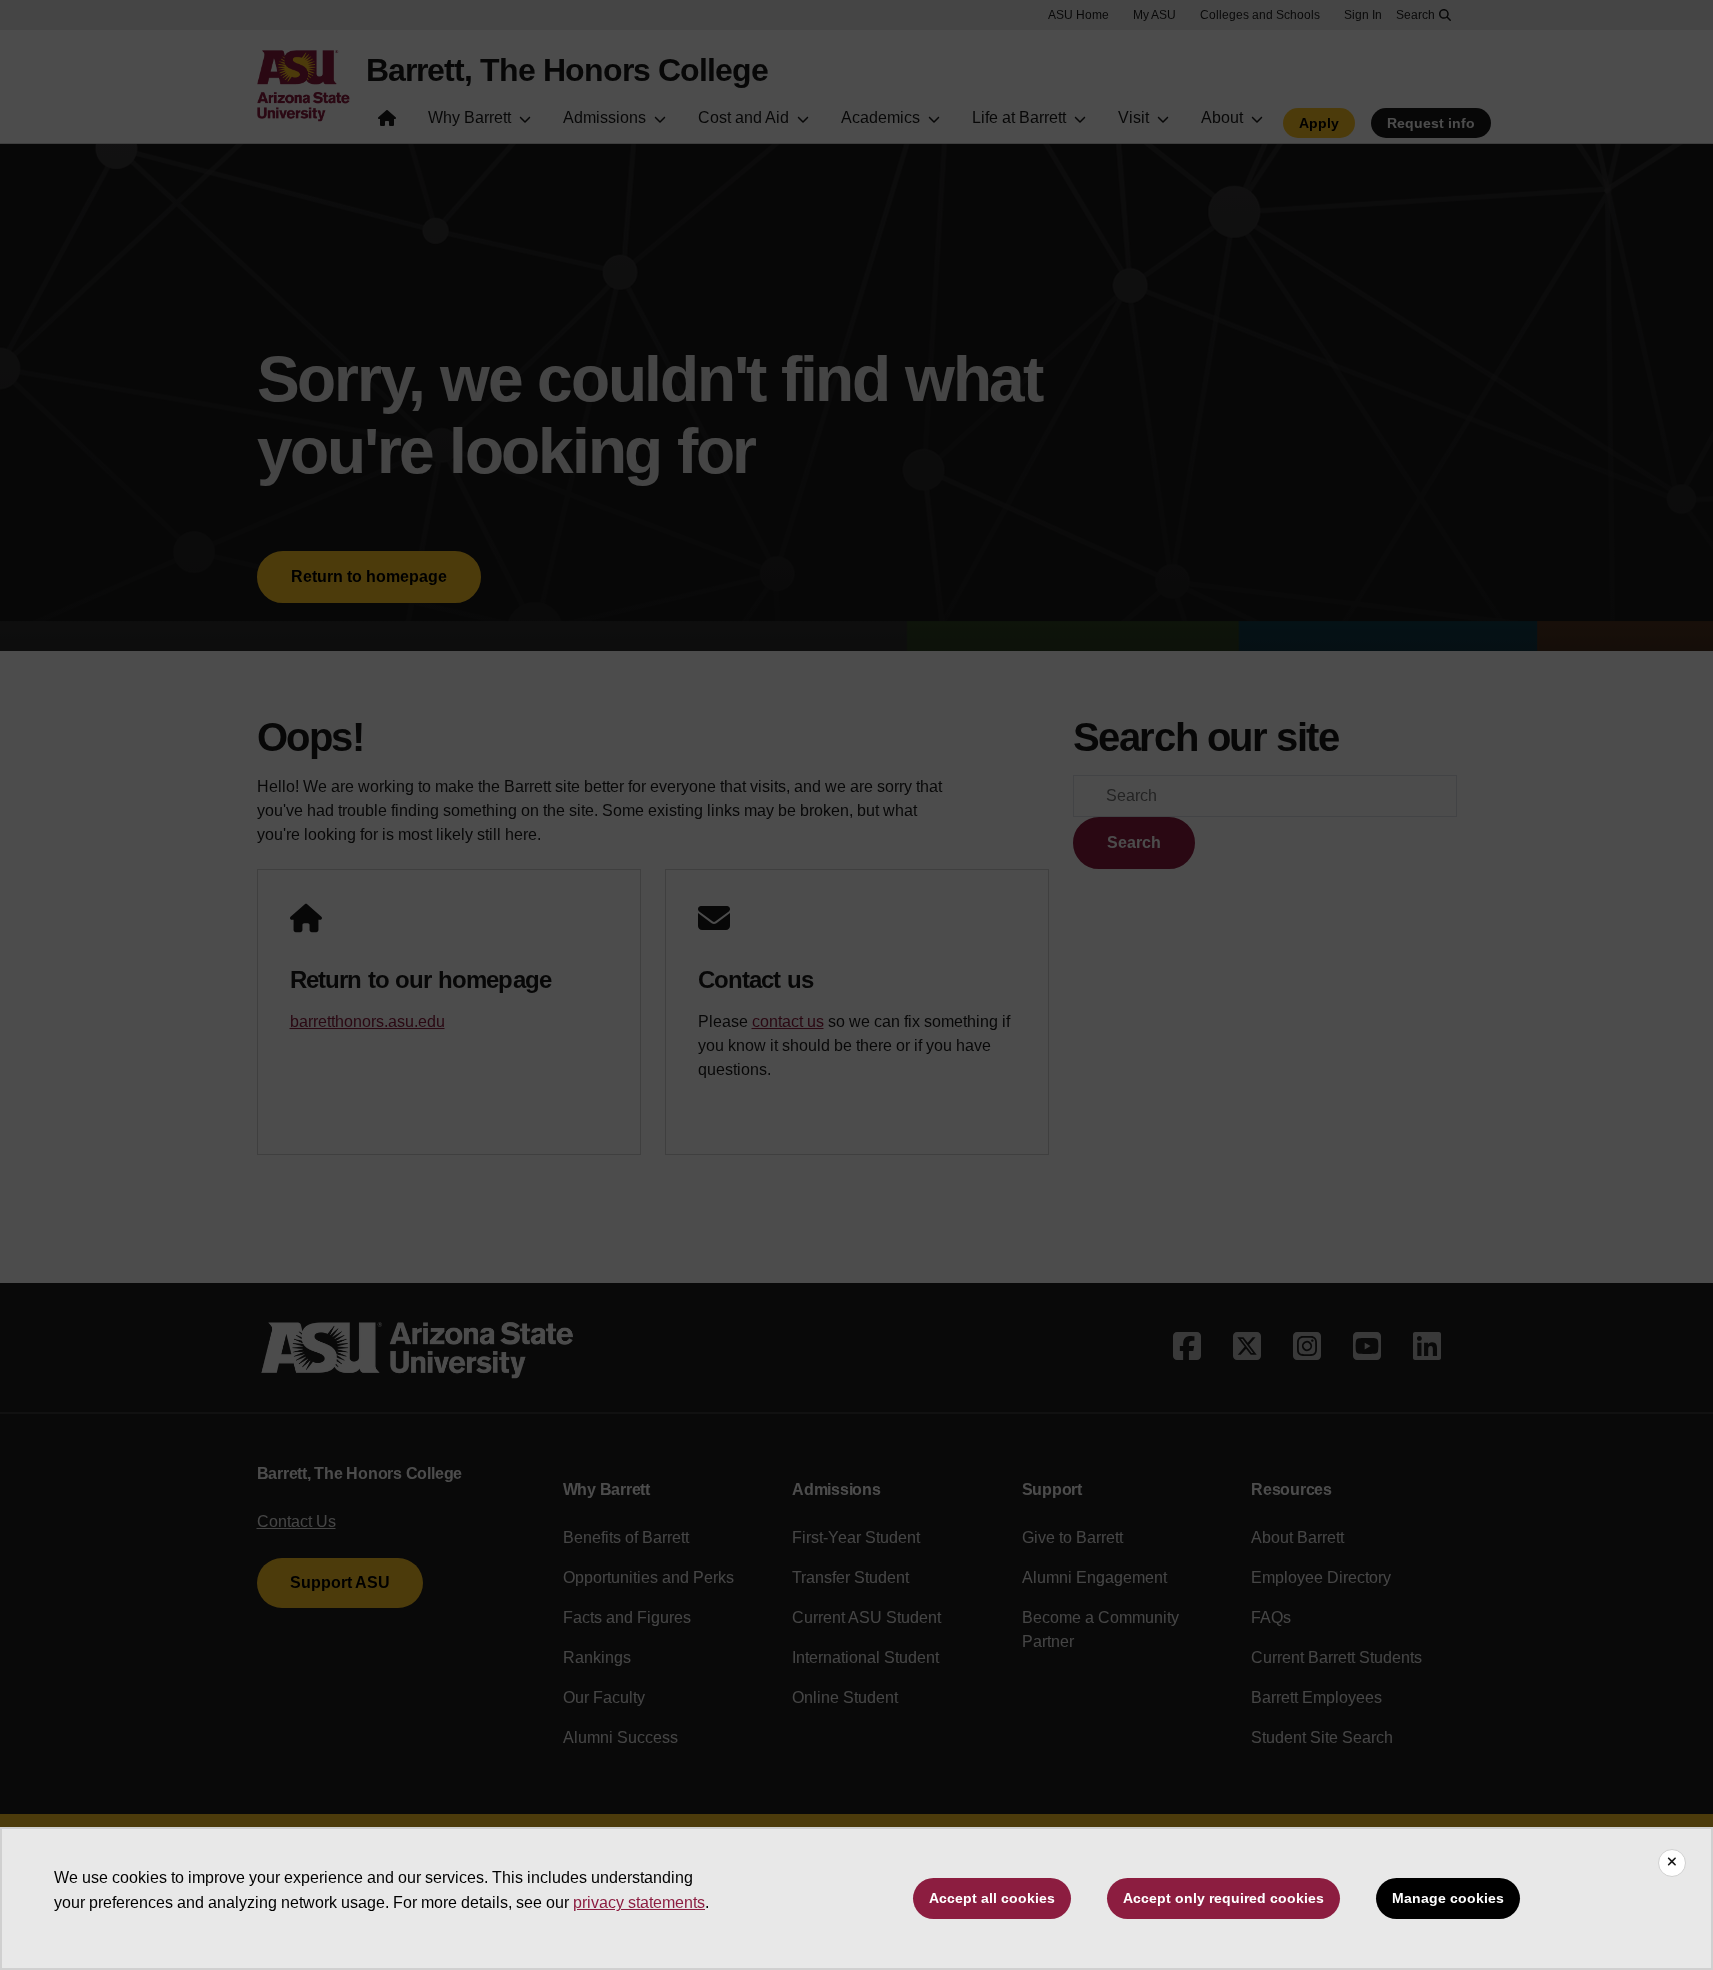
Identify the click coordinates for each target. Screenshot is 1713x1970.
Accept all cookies (992, 1898)
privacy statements (639, 1902)
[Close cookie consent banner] (1672, 1863)
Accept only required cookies (1223, 1898)
